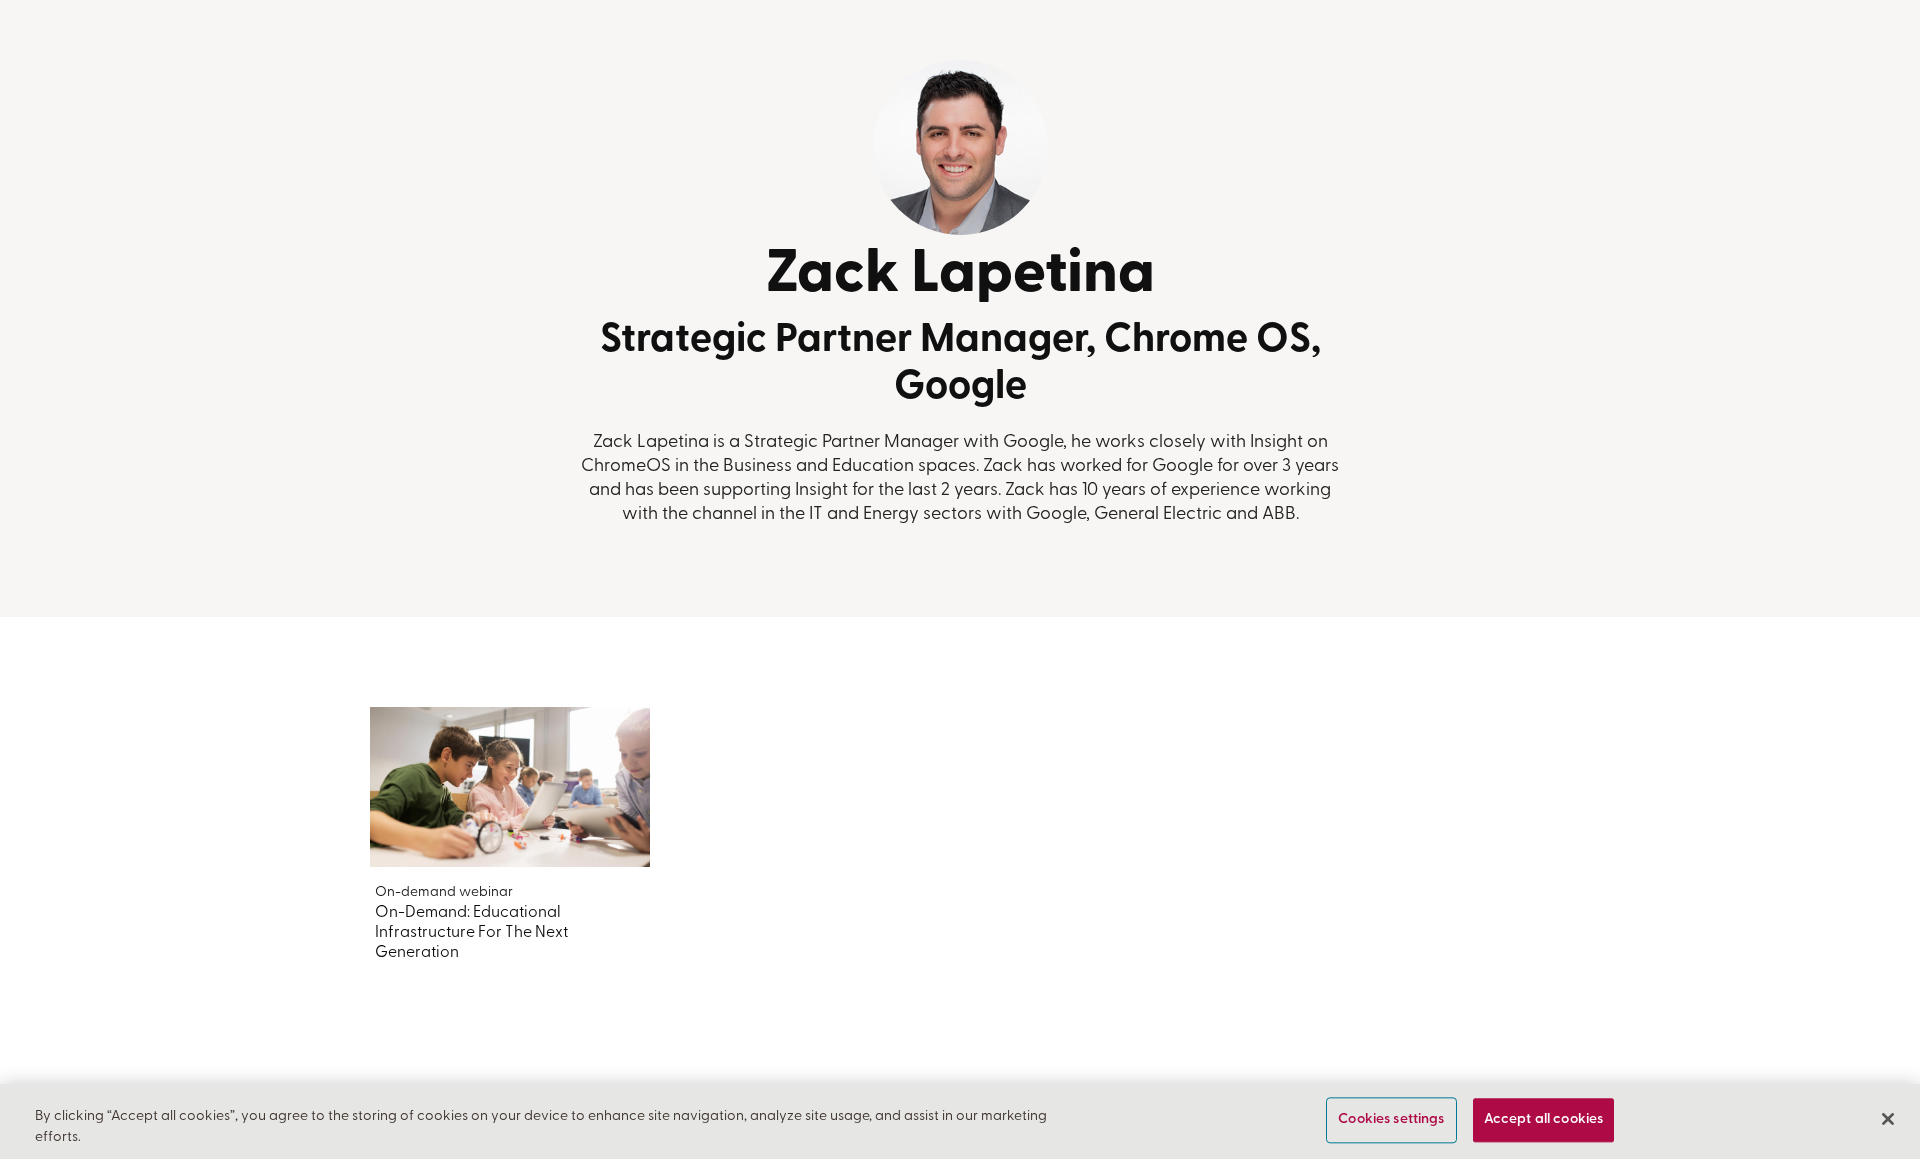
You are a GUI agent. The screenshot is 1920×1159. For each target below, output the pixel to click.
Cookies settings (1391, 1120)
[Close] (1888, 1119)
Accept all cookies (1544, 1120)
